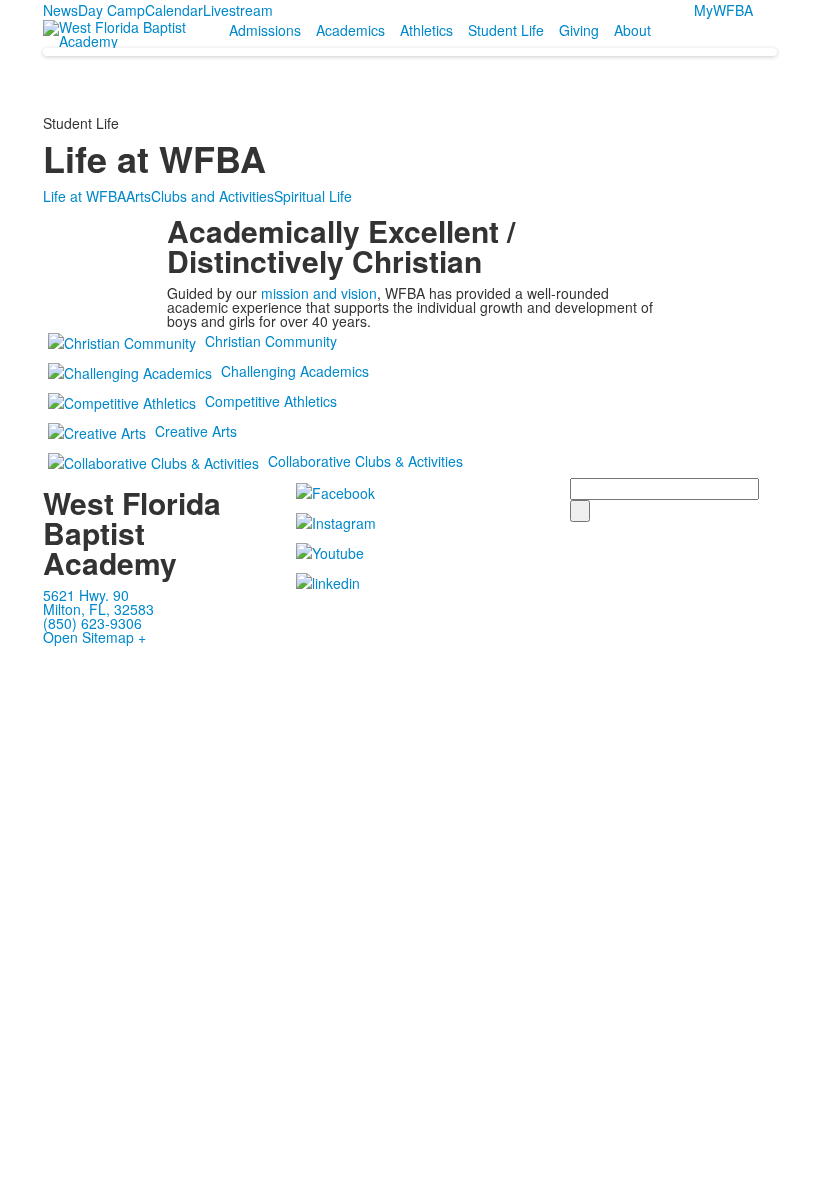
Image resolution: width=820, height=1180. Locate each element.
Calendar (174, 10)
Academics (350, 30)
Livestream (238, 10)
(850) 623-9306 (92, 623)
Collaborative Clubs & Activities (365, 461)
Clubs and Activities (212, 196)
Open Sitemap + (94, 637)
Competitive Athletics (271, 401)
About (632, 30)
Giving (579, 30)
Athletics (426, 30)
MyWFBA (723, 10)
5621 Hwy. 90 (86, 595)
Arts (138, 196)
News (60, 10)
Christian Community (271, 341)
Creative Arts (196, 431)
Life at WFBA (84, 196)
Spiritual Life (313, 196)
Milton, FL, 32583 (98, 609)
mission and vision (319, 293)
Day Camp (111, 10)
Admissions (265, 30)
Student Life (506, 30)
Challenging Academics (295, 371)
